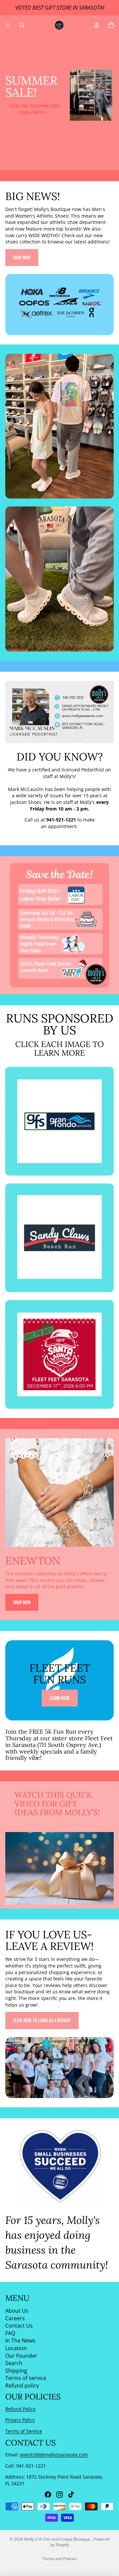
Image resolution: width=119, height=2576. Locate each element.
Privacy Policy (20, 2420)
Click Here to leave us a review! (42, 2020)
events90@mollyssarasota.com (54, 2455)
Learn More (60, 1698)
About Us (17, 2311)
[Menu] (8, 25)
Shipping (16, 2371)
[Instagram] (59, 2495)
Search (14, 2363)
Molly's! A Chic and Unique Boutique (58, 2539)
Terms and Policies (60, 2559)
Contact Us (19, 2326)
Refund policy (22, 2386)
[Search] (22, 25)
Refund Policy (20, 2409)
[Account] (97, 25)
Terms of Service (24, 2431)
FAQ (10, 2333)
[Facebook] (48, 2495)
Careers (15, 2318)
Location (16, 2348)
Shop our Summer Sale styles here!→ (34, 109)
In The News (20, 2340)
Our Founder (21, 2355)
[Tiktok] (71, 2495)
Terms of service (26, 2378)
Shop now (22, 258)
